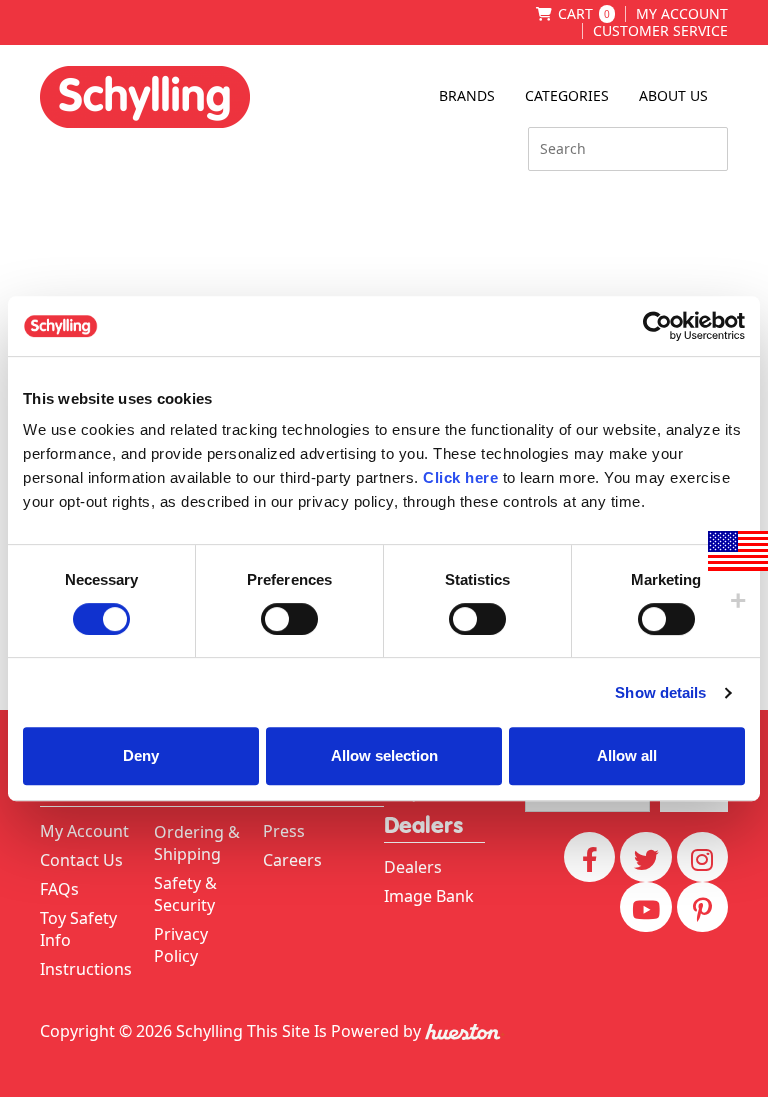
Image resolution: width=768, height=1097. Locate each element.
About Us (673, 95)
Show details (660, 692)
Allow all (627, 755)
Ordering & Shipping (197, 843)
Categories (567, 95)
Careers (292, 860)
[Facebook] (589, 857)
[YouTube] (645, 907)
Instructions (86, 969)
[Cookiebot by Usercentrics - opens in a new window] (657, 326)
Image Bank (429, 896)
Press (284, 831)
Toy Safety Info (78, 929)
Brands (467, 95)
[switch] (289, 619)
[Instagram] (702, 857)
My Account (682, 14)
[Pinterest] (702, 907)
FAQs (59, 889)
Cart (584, 14)
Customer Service (660, 31)
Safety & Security (185, 894)
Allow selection (384, 755)
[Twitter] (645, 857)
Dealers (413, 867)
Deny (141, 755)
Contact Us (81, 860)
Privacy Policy (181, 945)
